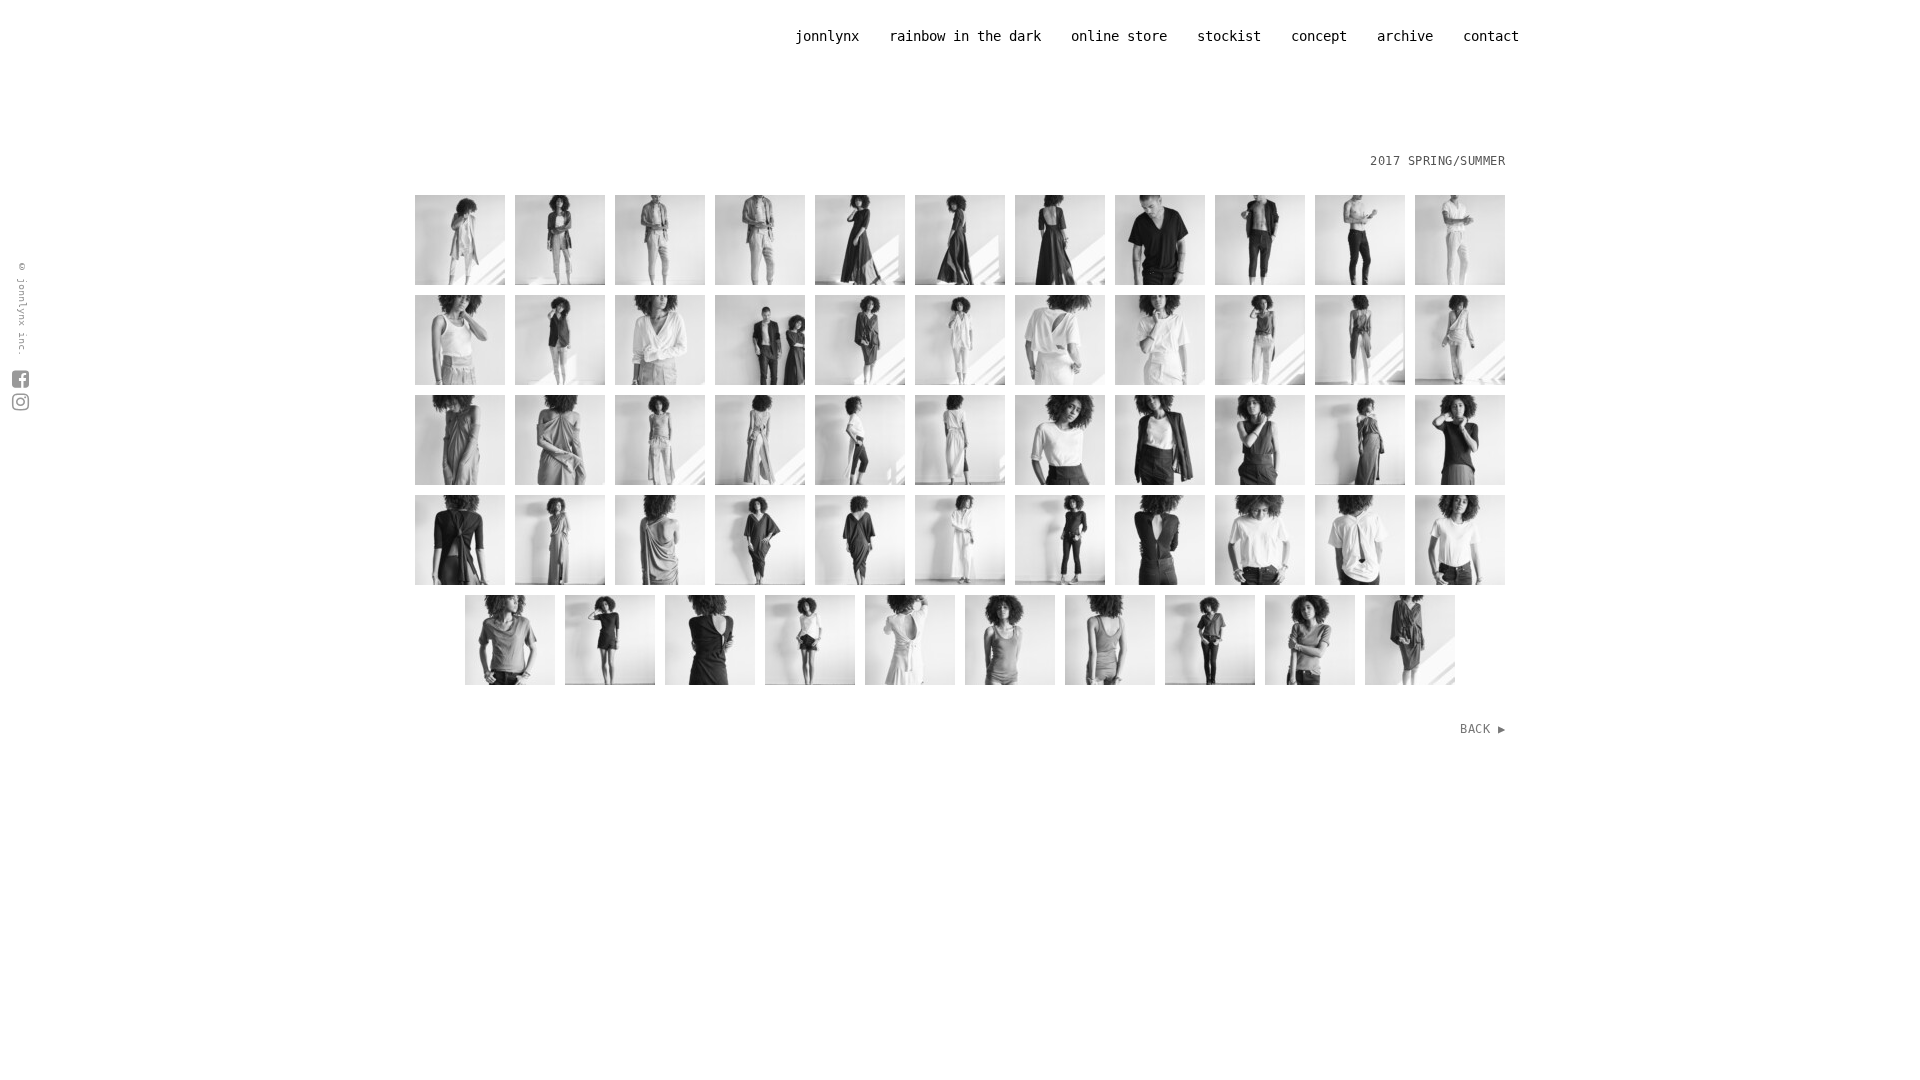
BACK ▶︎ (1482, 729)
